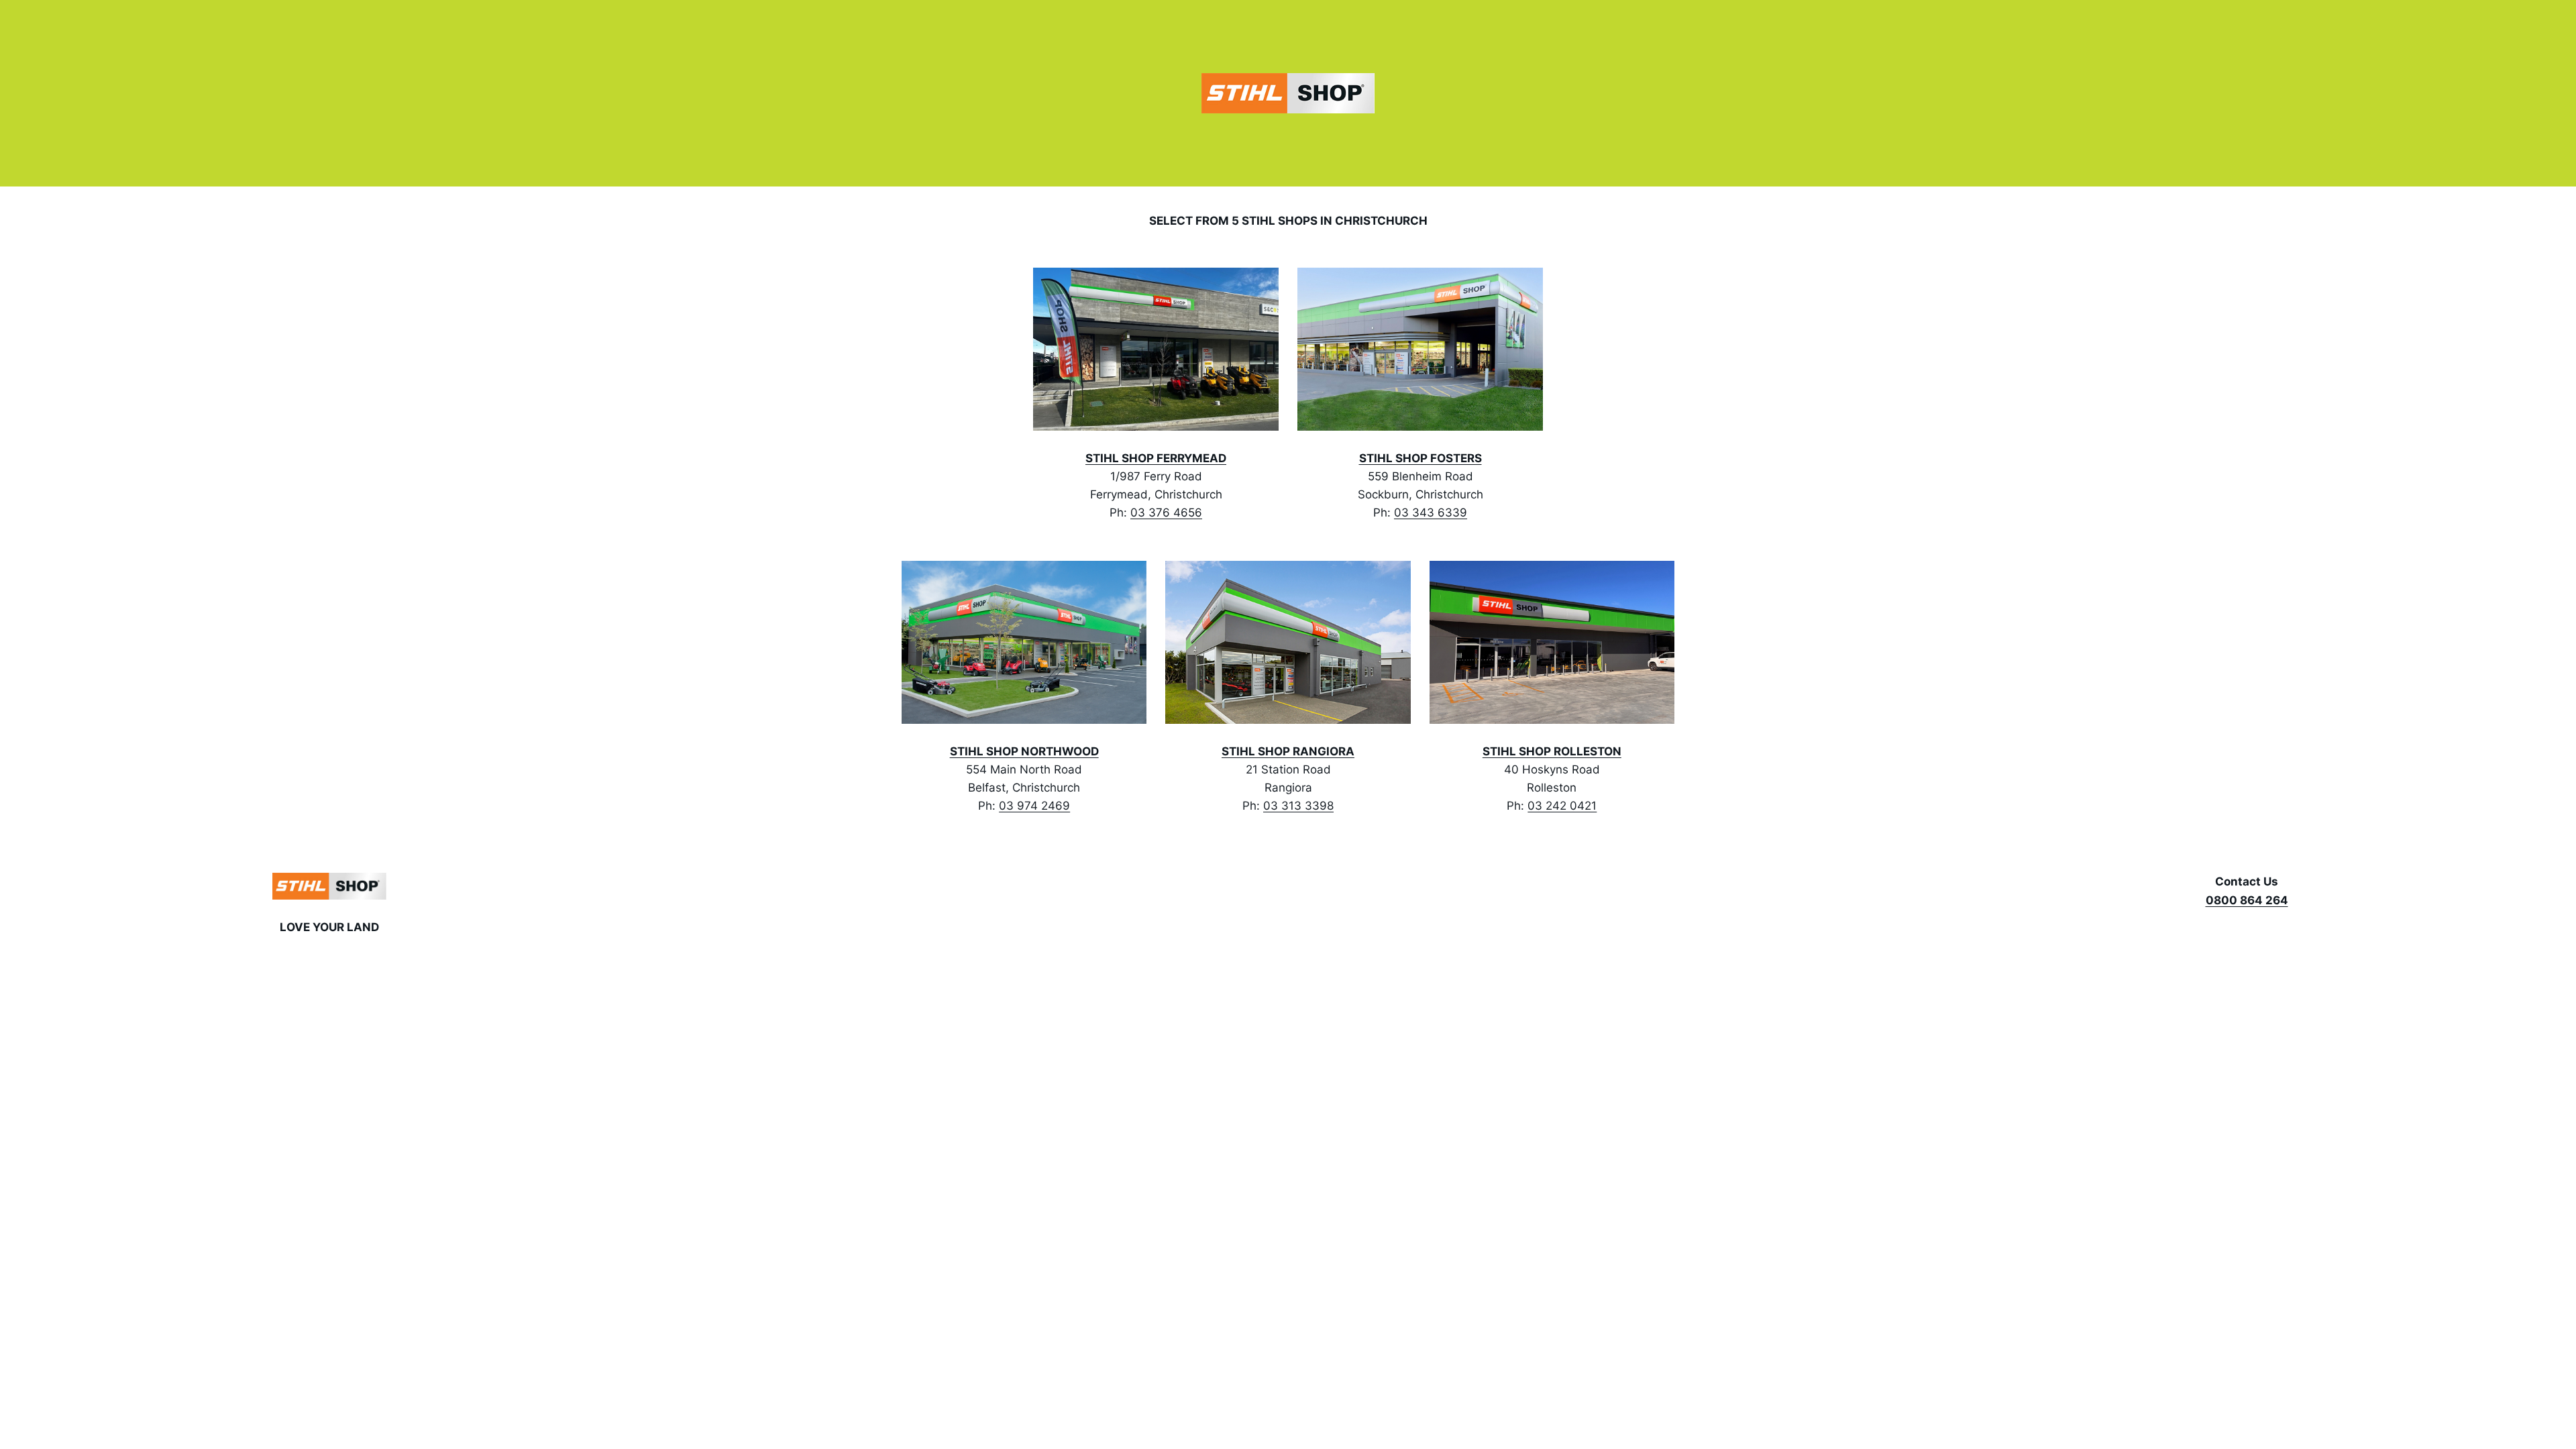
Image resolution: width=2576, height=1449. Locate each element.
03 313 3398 (1298, 806)
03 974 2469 (1034, 806)
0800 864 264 (2247, 900)
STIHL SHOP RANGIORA (1288, 751)
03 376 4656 (1166, 513)
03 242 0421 (1562, 806)
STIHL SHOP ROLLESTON (1552, 751)
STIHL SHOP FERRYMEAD (1156, 458)
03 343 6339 (1431, 513)
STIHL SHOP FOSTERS (1420, 458)
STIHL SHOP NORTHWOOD (1024, 751)
